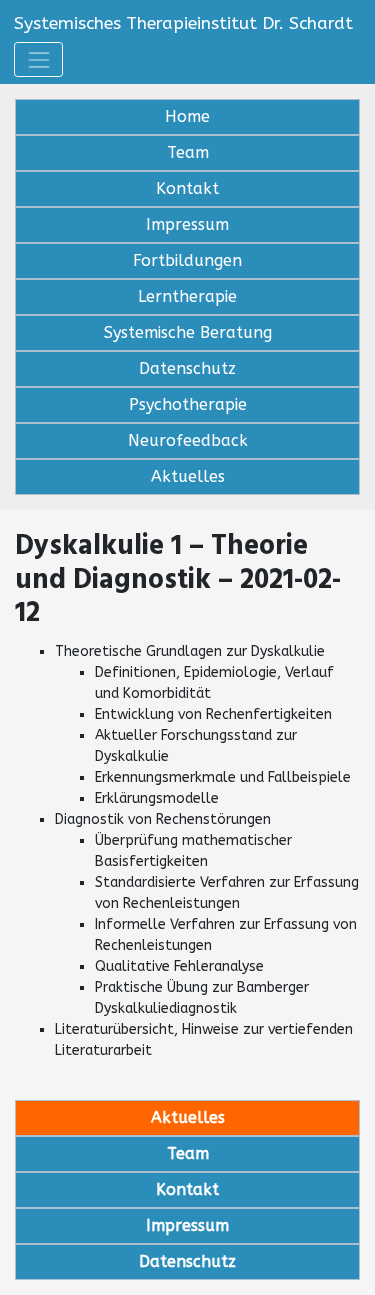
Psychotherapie (188, 404)
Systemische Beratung (188, 332)
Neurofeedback (188, 440)
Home (187, 116)
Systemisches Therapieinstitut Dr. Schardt (183, 23)
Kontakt (187, 188)
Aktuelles (188, 476)
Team (188, 152)
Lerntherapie (187, 296)
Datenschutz (187, 368)
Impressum (187, 224)
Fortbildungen (187, 260)
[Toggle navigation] (38, 59)
